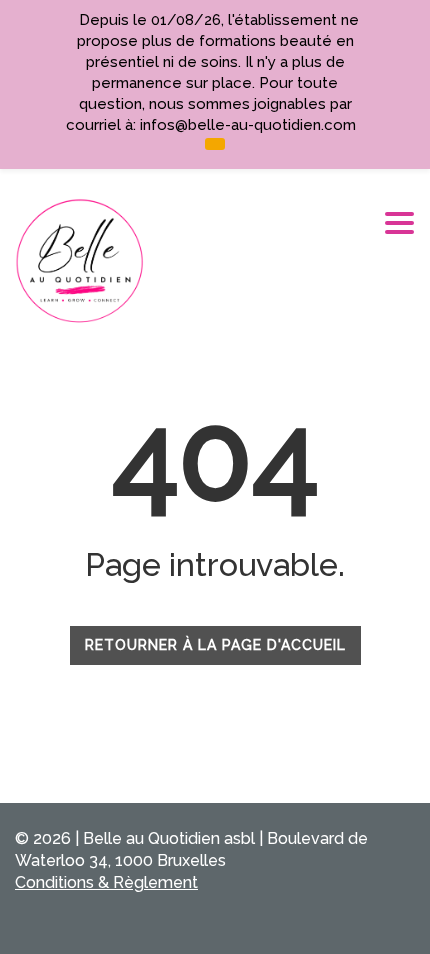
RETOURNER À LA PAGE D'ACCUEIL (215, 645)
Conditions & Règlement (106, 882)
